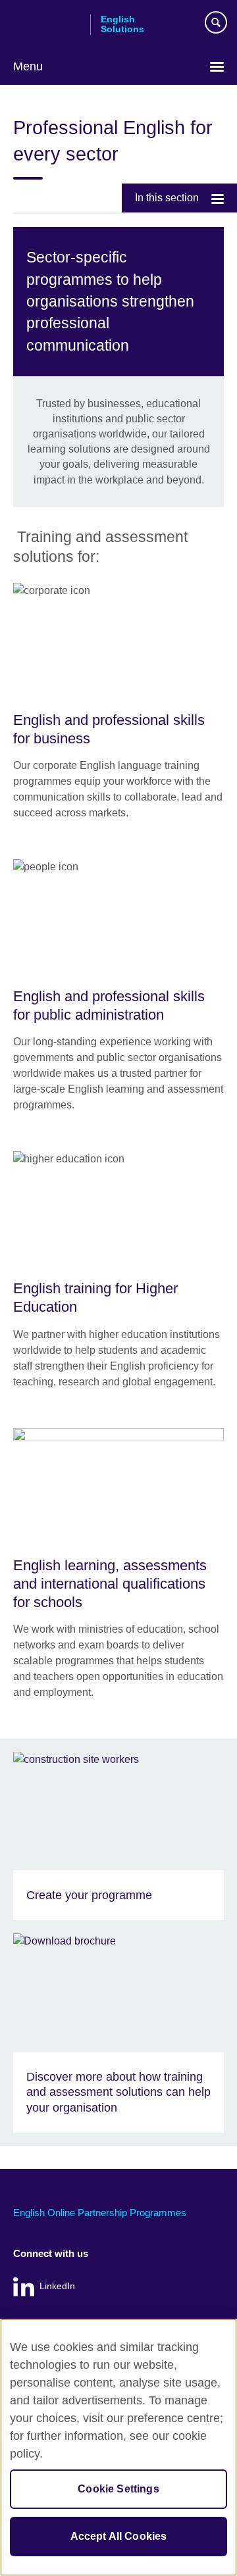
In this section (167, 198)
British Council (47, 24)
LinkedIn (57, 2286)
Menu (28, 66)
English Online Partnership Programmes (100, 2213)
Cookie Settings (118, 2489)
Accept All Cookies (119, 2536)
